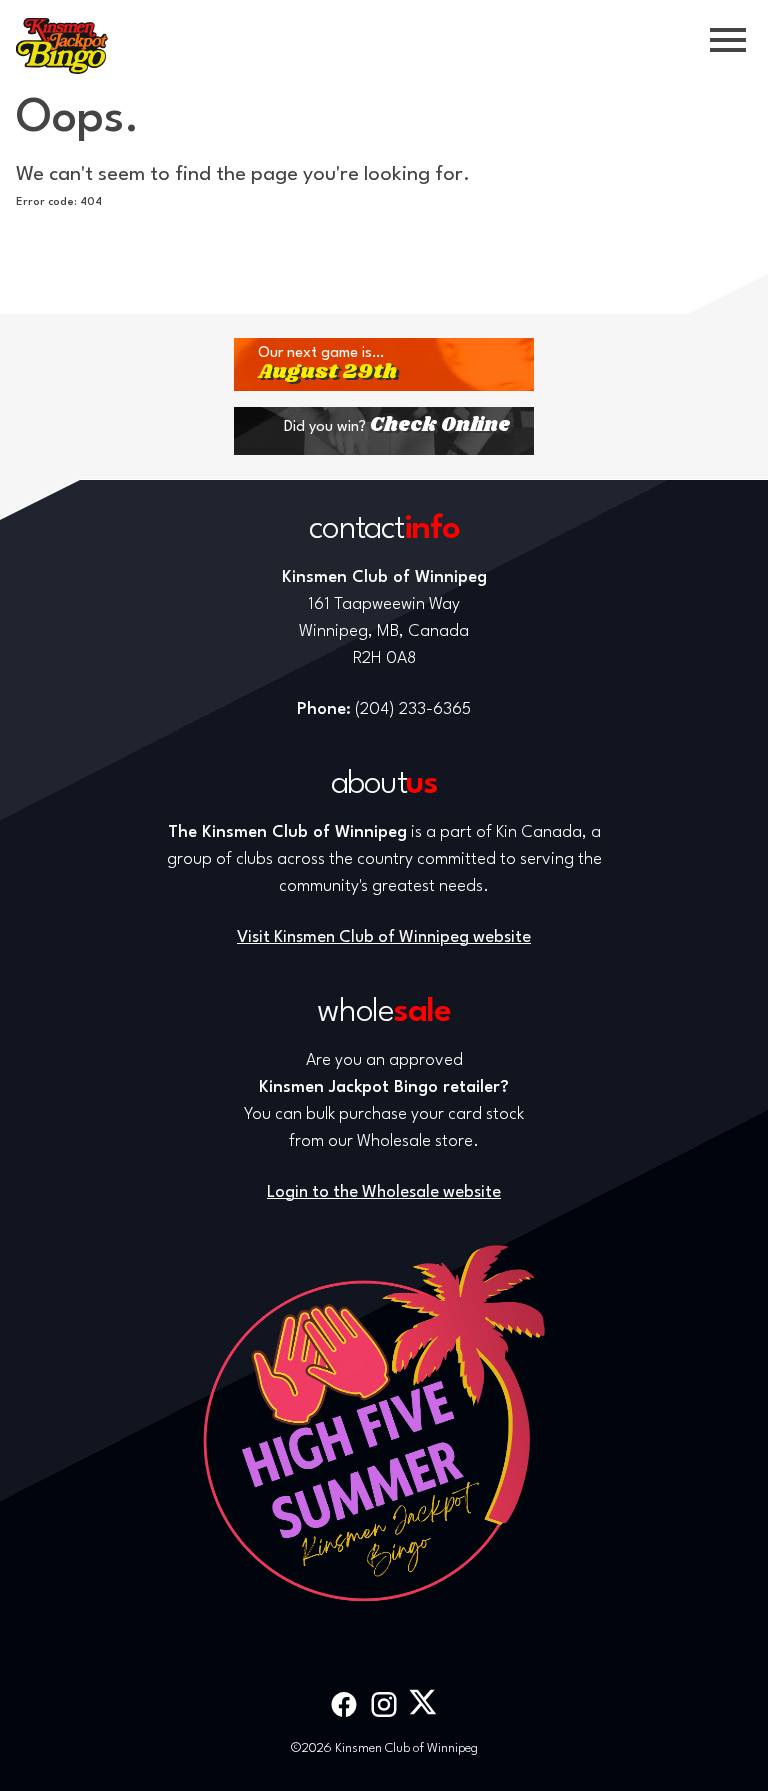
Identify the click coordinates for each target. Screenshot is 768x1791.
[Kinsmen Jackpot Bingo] (62, 46)
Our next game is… (327, 364)
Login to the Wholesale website (384, 1192)
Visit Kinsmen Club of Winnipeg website (384, 937)
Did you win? (397, 425)
